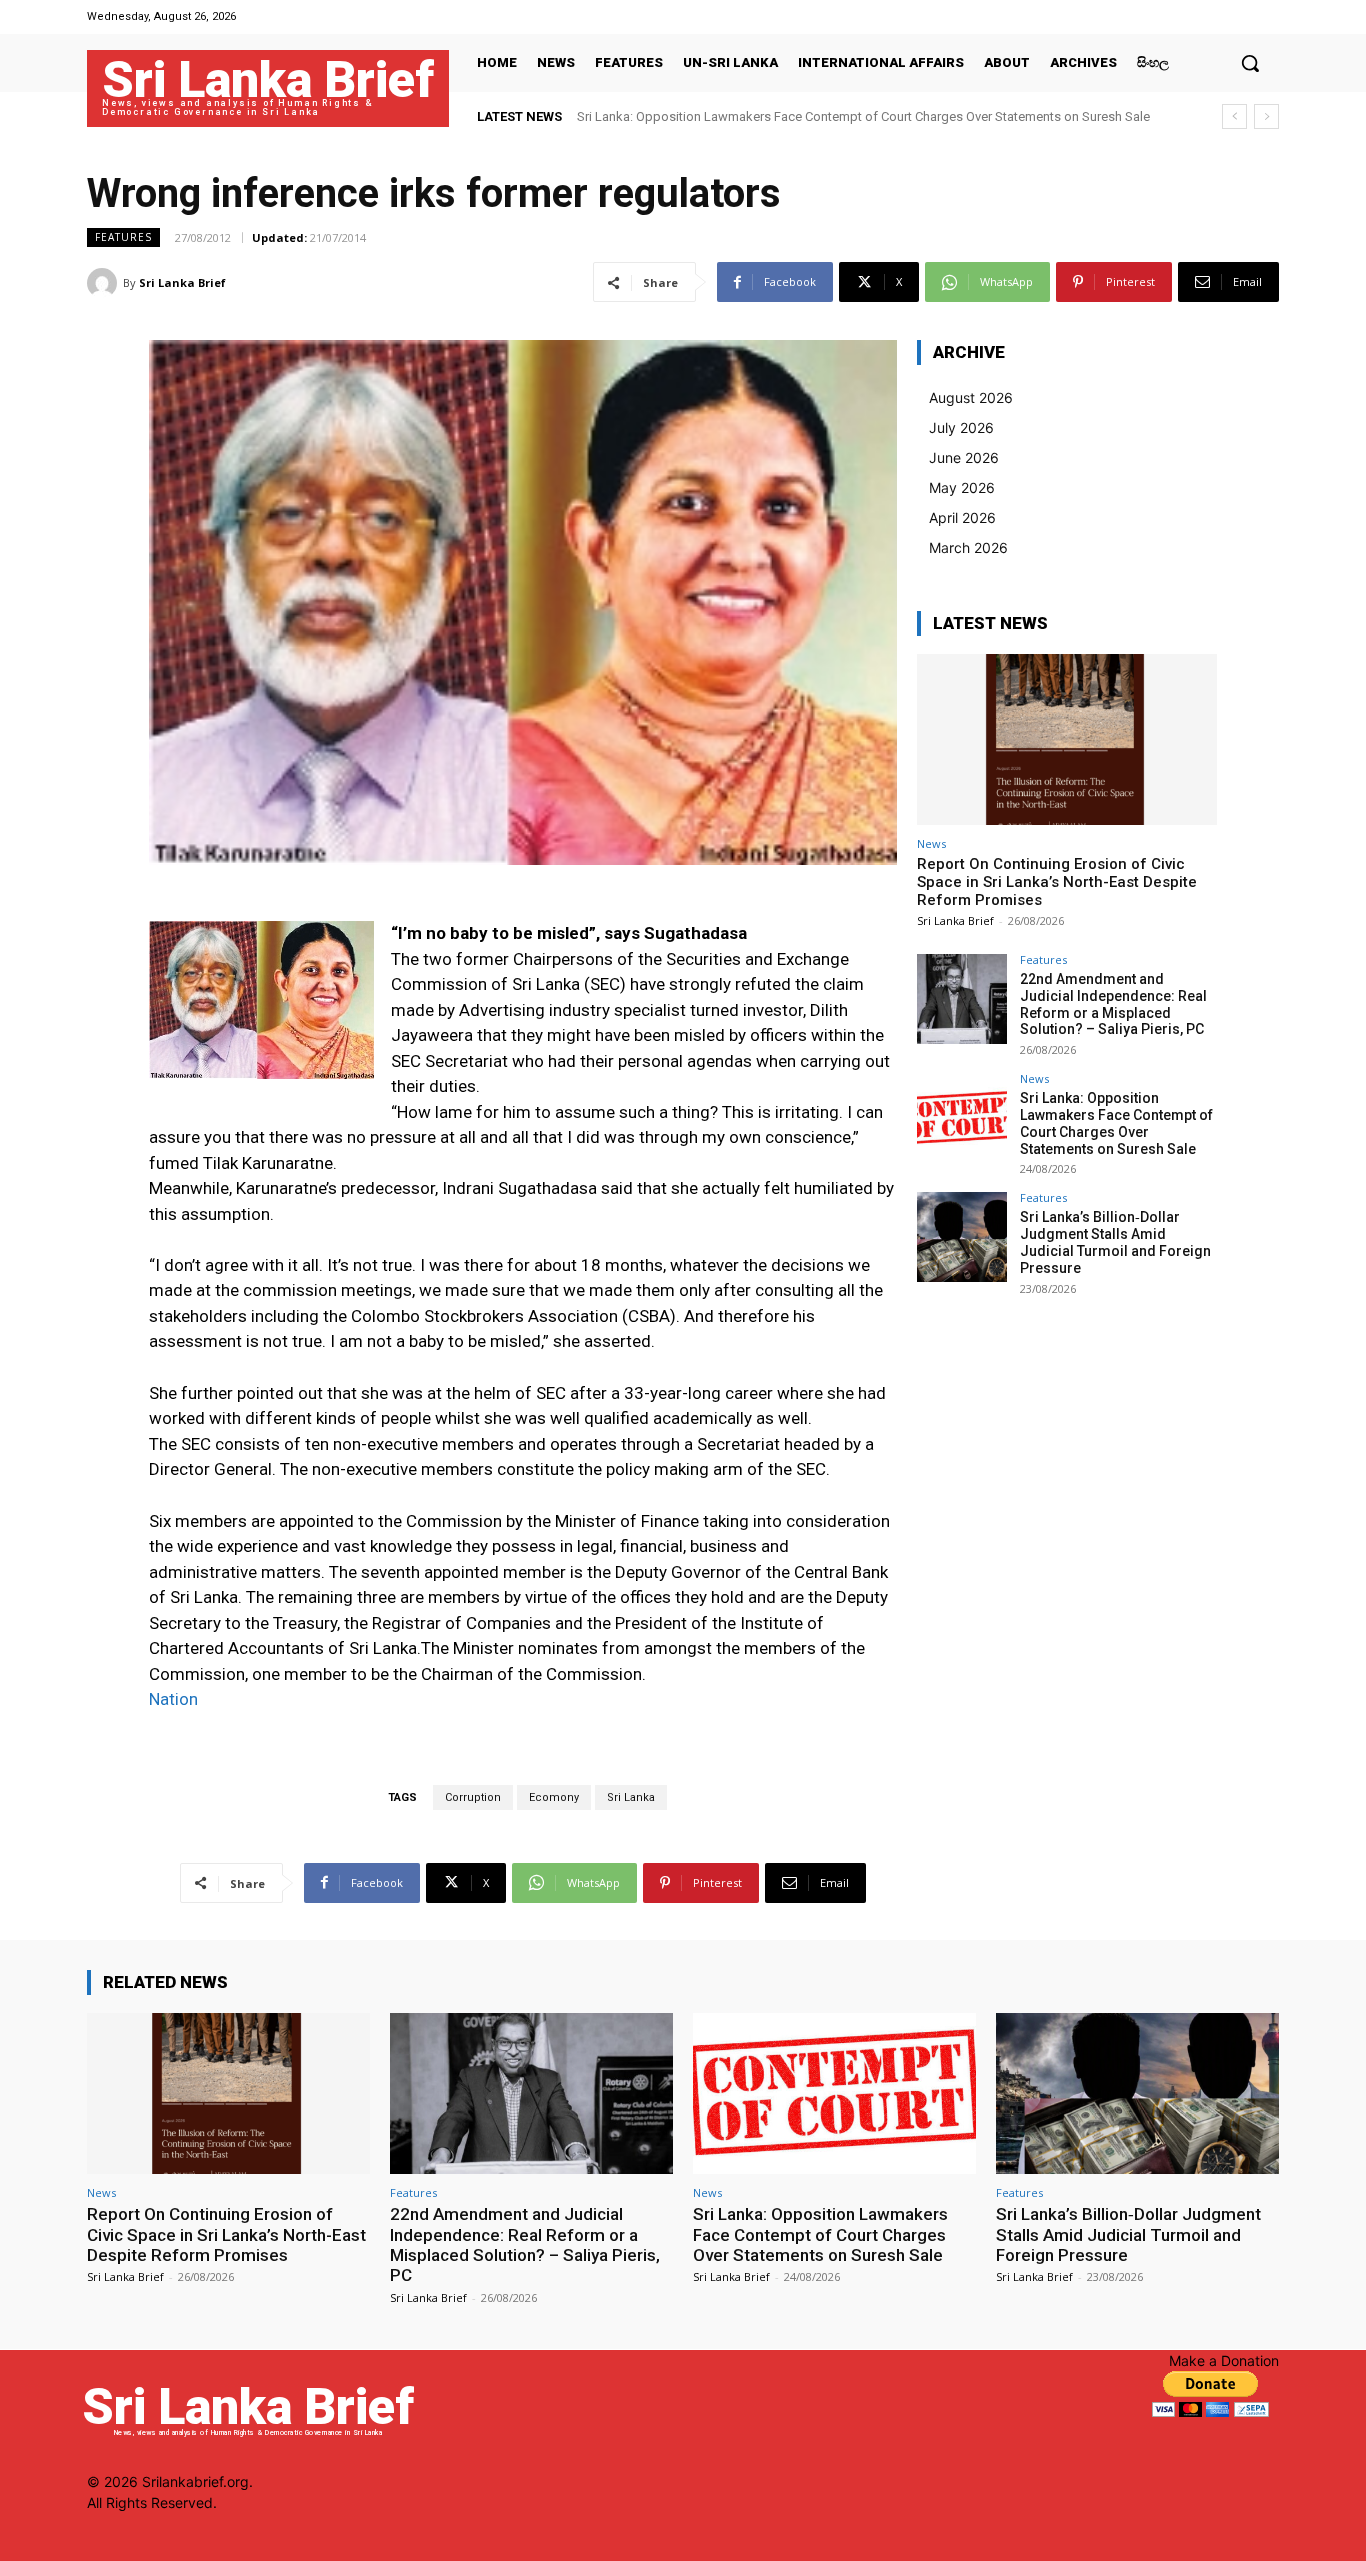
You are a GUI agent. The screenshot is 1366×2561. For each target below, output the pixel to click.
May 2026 (962, 487)
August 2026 (971, 397)
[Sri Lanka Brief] (105, 283)
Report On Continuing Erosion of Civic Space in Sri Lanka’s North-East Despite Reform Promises (1057, 882)
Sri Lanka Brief (182, 282)
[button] (1250, 63)
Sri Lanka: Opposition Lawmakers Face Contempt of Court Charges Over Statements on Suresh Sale (863, 116)
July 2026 (961, 427)
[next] (1266, 116)
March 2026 (968, 547)
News (931, 843)
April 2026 (962, 517)
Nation (175, 1699)
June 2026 (964, 457)
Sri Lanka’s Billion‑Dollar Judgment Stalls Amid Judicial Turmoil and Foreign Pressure (1115, 1242)
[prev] (1234, 116)
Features (123, 237)
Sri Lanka (631, 1797)
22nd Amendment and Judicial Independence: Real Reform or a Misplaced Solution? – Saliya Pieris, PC (1113, 1004)
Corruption (473, 1797)
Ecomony (554, 1797)
